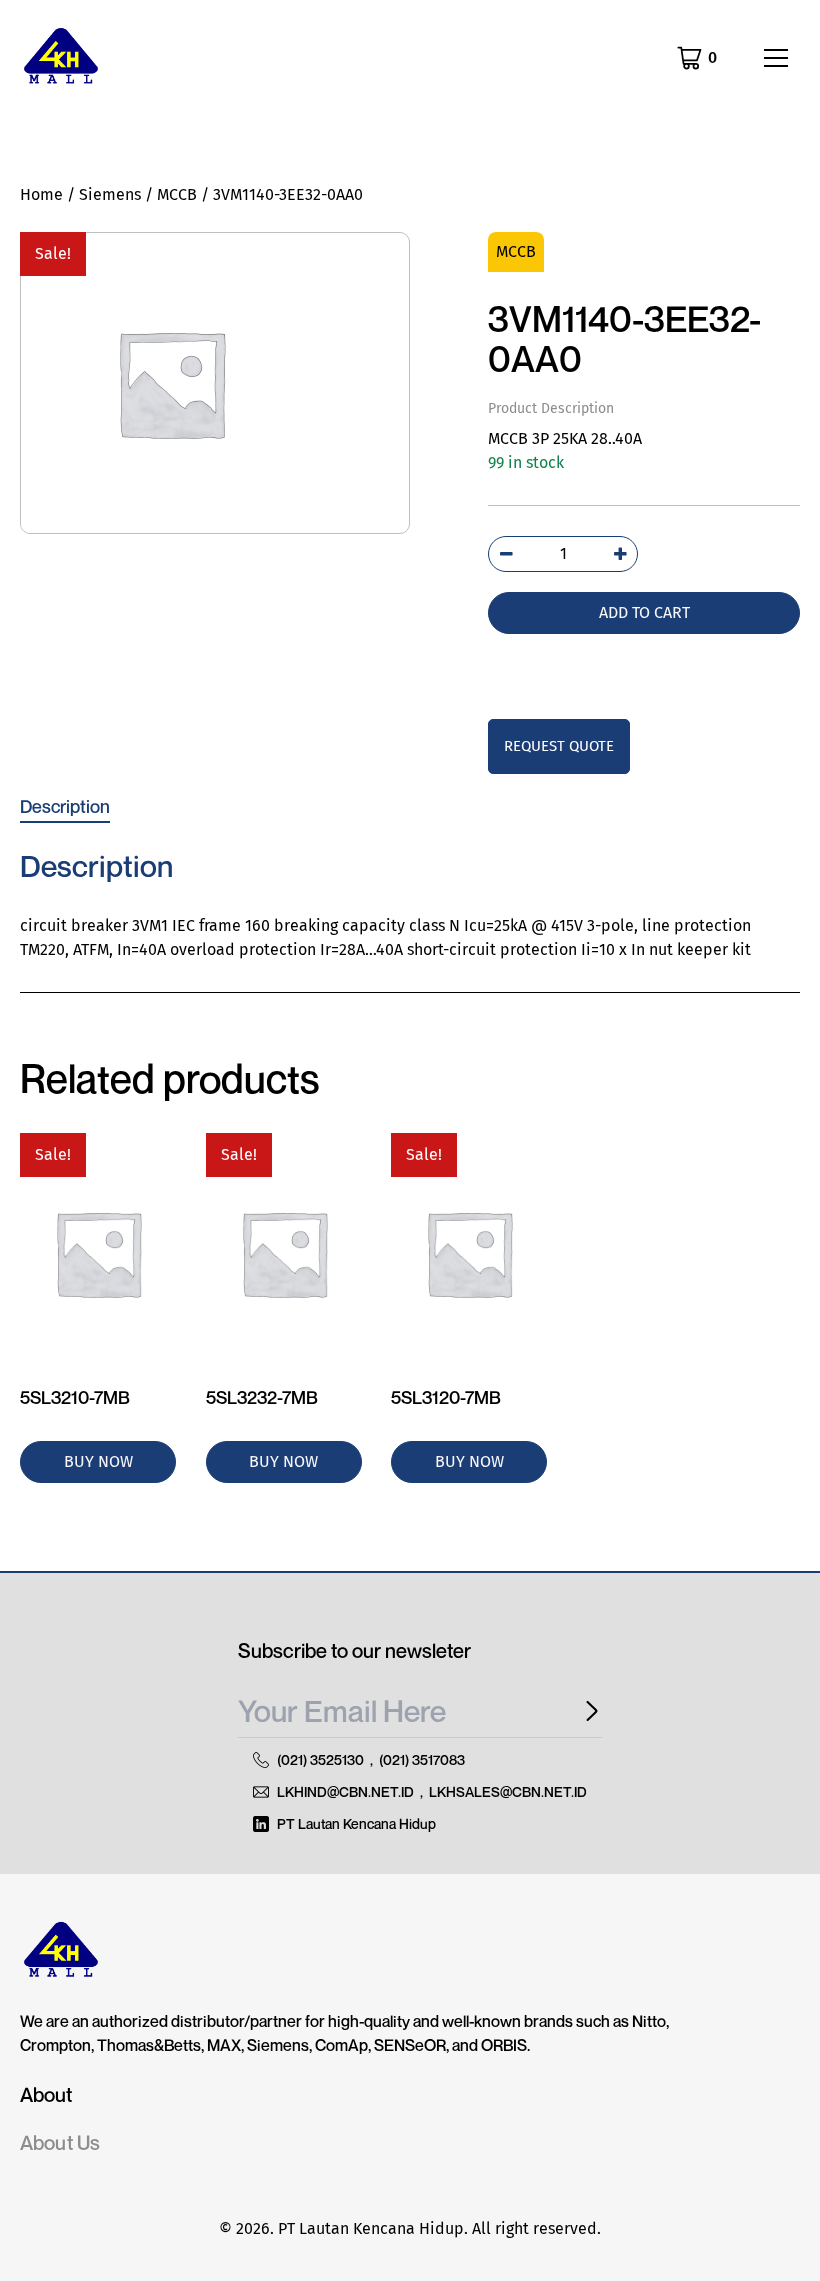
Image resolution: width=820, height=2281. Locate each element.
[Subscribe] (586, 1711)
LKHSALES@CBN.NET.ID (508, 1791)
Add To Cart (644, 612)
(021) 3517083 (422, 1759)
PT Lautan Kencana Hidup (356, 1823)
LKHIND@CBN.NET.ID (345, 1791)
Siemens (110, 194)
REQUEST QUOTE (559, 746)
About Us (60, 2143)
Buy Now (98, 1461)
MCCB (177, 194)
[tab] (65, 806)
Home (41, 194)
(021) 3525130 (320, 1759)
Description (65, 806)
